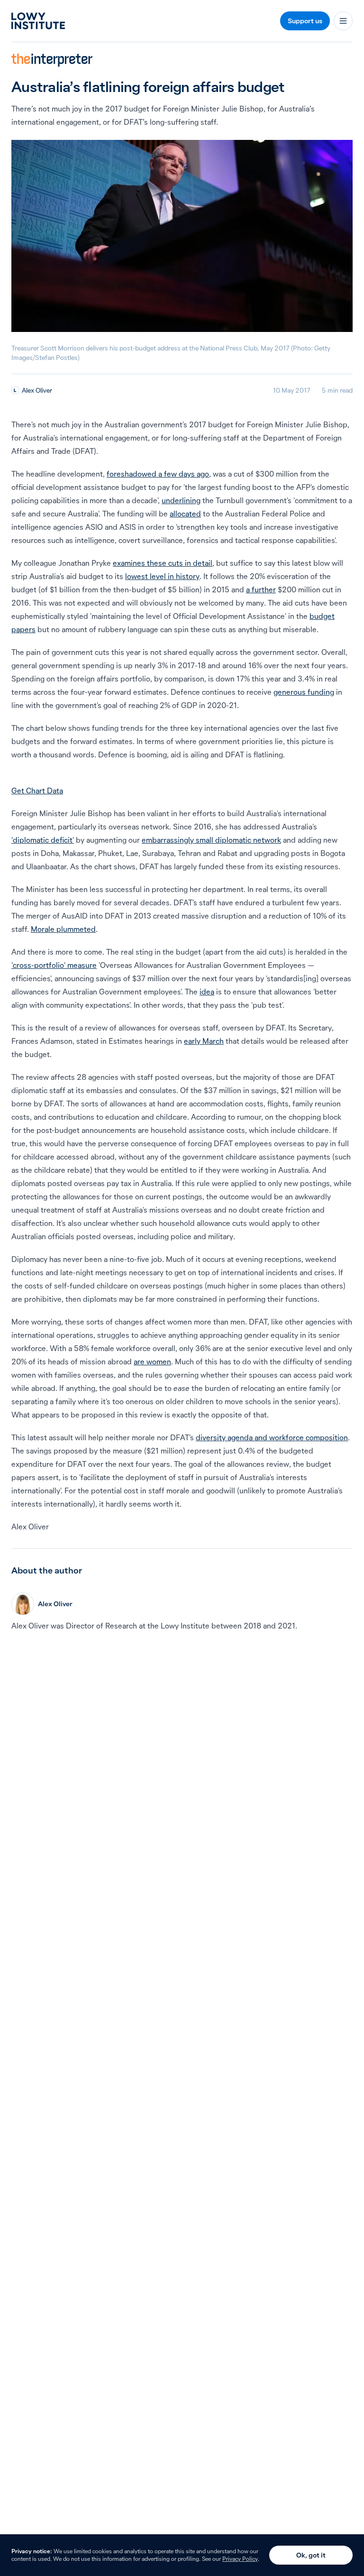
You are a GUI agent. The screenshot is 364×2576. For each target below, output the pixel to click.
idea (207, 992)
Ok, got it (311, 2555)
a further (261, 589)
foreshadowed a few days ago (158, 474)
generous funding (304, 692)
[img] (15, 390)
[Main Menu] (343, 21)
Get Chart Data (37, 791)
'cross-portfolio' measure (54, 965)
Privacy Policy (240, 2559)
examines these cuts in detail (163, 563)
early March (204, 1041)
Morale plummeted (63, 929)
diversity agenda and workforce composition (272, 1437)
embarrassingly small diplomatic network (211, 840)
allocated (185, 514)
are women (152, 1362)
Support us (305, 21)
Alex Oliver (37, 390)
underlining (181, 500)
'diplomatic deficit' (43, 840)
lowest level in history (162, 576)
